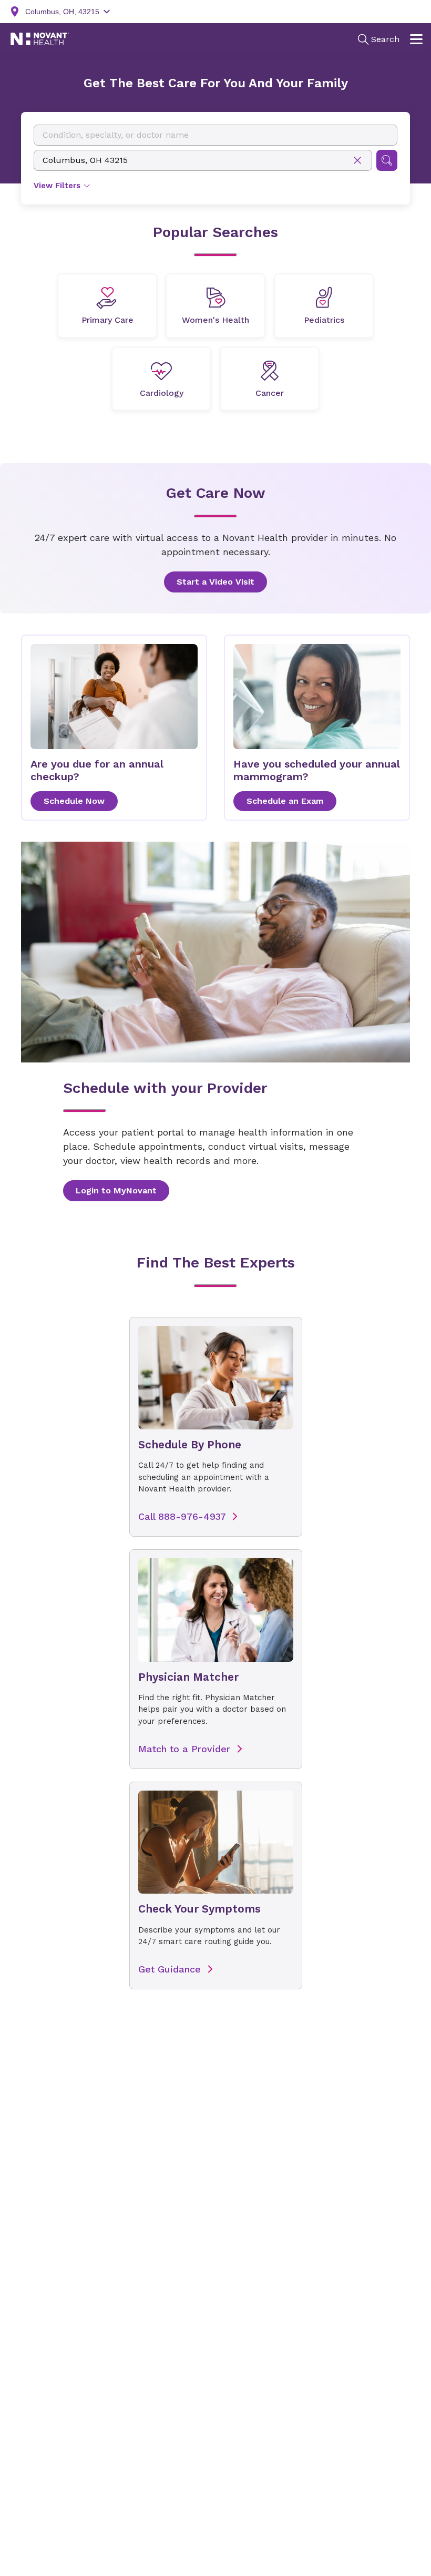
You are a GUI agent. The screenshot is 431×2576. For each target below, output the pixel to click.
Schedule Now (74, 801)
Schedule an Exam (285, 801)
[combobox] (215, 135)
